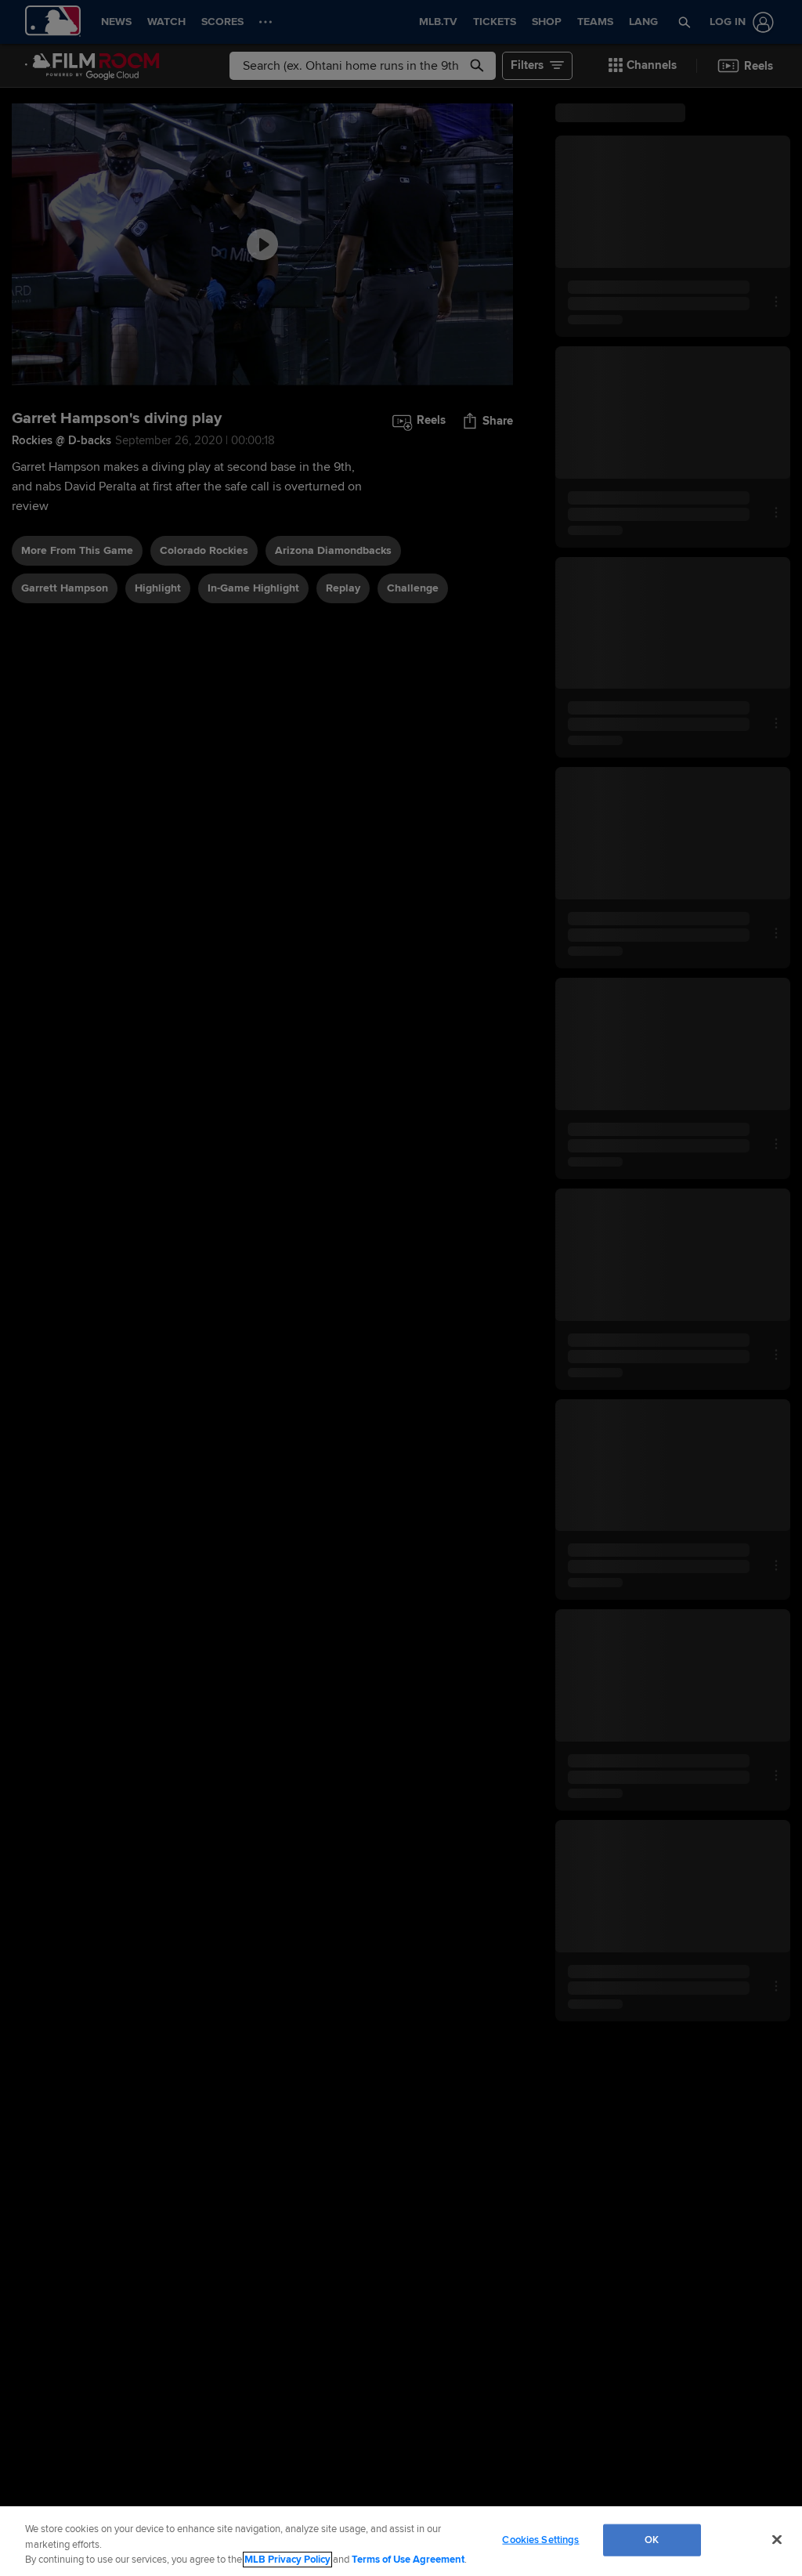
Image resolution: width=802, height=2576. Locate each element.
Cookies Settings (540, 2539)
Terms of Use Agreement (408, 2560)
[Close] (777, 2539)
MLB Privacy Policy (287, 2560)
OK (652, 2539)
